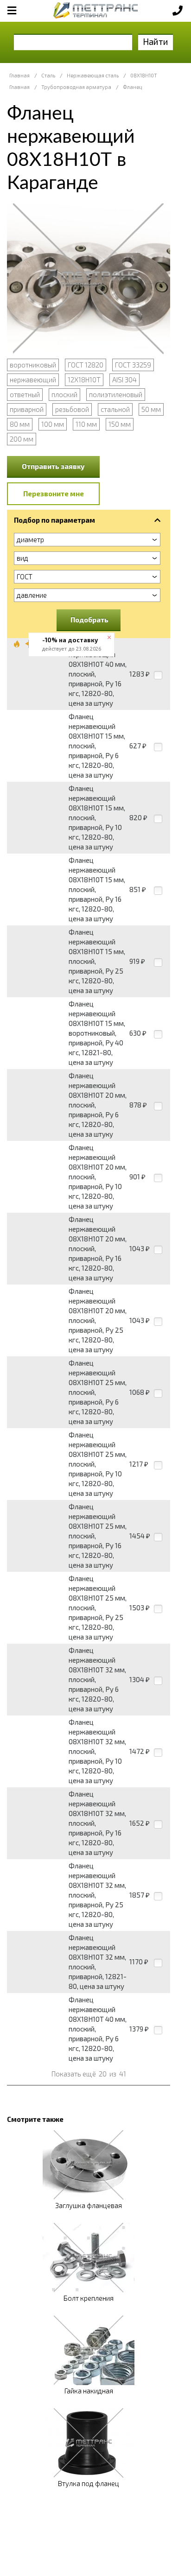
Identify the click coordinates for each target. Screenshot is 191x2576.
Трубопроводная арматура (76, 87)
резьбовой (72, 409)
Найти (156, 41)
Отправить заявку (53, 466)
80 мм (20, 424)
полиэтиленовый (116, 394)
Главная (19, 75)
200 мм (22, 439)
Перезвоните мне (54, 494)
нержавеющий (33, 380)
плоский (64, 394)
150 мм (120, 424)
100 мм (53, 424)
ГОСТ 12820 (86, 365)
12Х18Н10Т (84, 380)
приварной (27, 409)
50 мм (151, 409)
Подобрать (89, 620)
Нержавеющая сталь (93, 75)
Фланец (132, 87)
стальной (115, 409)
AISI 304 (124, 380)
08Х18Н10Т (144, 75)
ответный (25, 394)
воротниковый (33, 365)
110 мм (86, 424)
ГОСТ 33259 (133, 365)
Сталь (48, 75)
